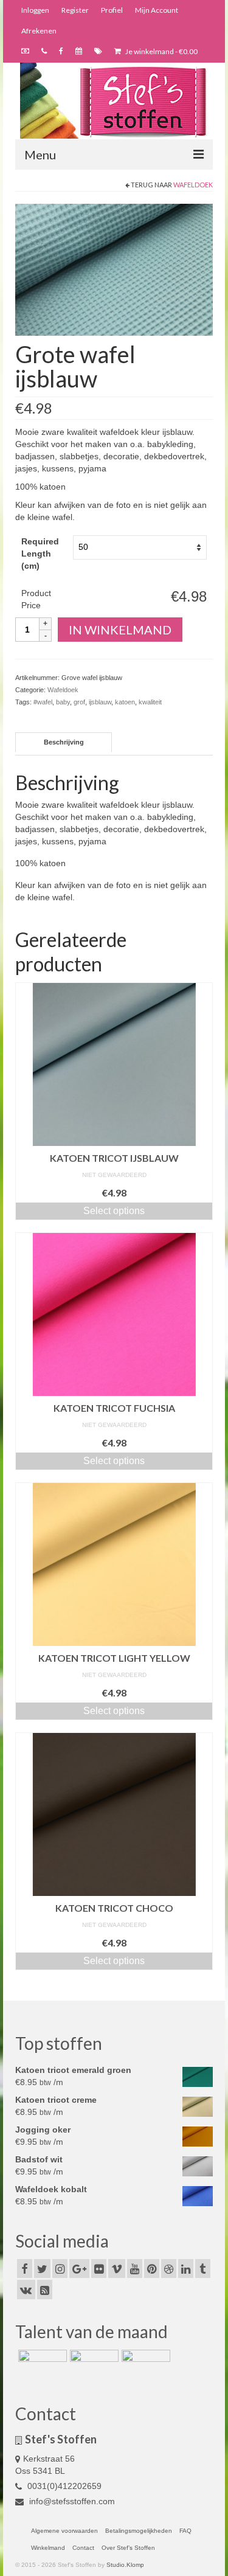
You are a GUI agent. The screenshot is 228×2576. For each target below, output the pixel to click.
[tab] (64, 742)
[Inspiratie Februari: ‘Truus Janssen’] (144, 2365)
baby (63, 702)
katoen (125, 702)
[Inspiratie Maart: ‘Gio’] (93, 2365)
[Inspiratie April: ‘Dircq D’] (41, 2365)
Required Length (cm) (40, 554)
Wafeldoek (193, 185)
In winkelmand (120, 630)
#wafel (43, 702)
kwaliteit (150, 702)
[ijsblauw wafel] (114, 269)
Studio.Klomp (125, 2565)
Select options (114, 1211)
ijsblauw (100, 702)
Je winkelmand (161, 51)
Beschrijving (64, 742)
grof (79, 702)
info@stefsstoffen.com (71, 2501)
